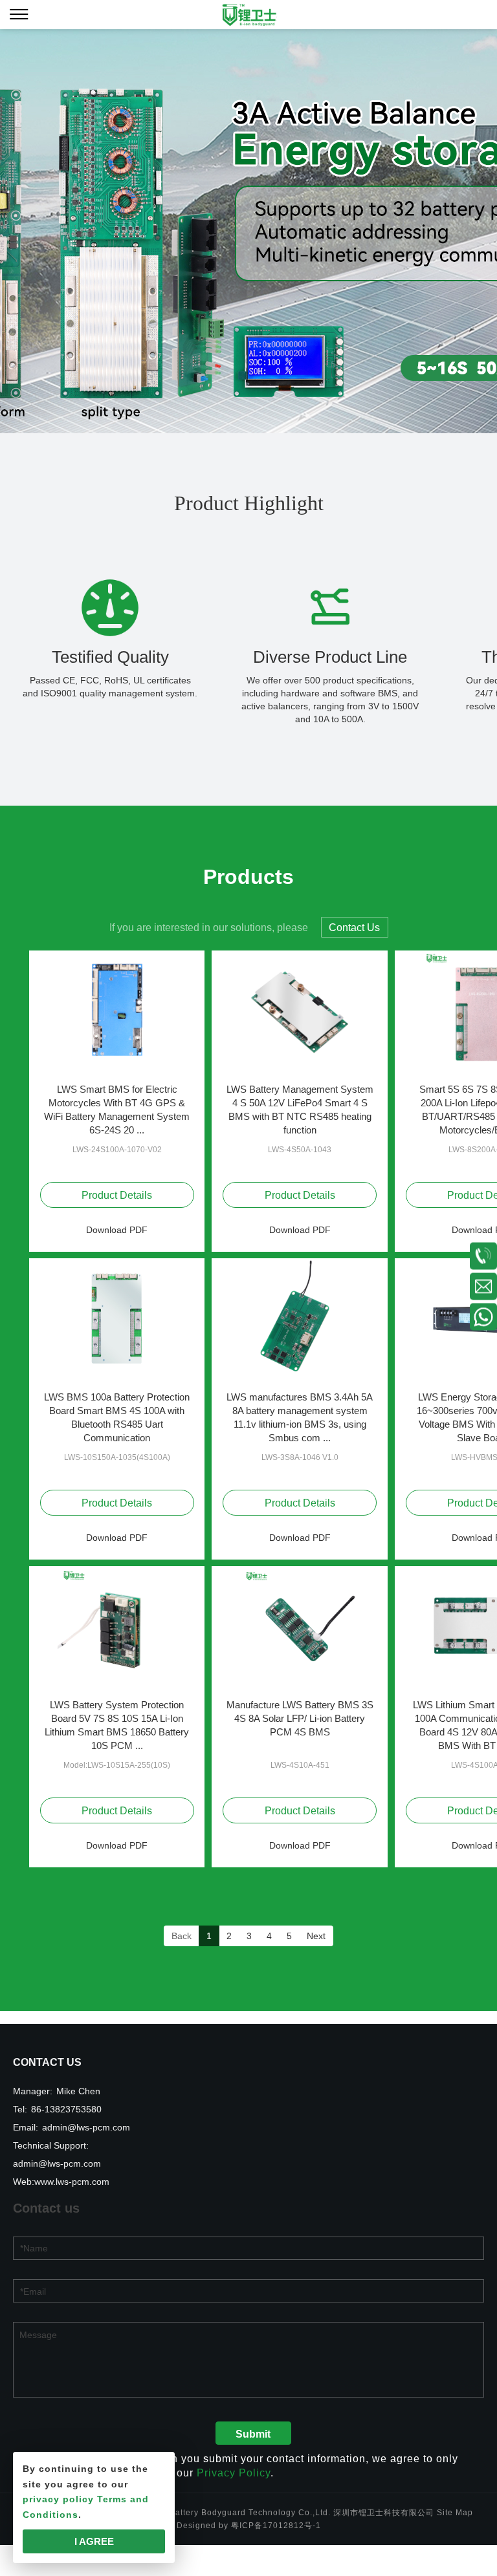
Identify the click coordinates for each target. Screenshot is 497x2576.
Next (316, 1936)
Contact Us (354, 928)
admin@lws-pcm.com (86, 2127)
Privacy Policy (234, 2473)
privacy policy (58, 2499)
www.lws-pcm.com (72, 2182)
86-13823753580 (66, 2109)
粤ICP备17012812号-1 (276, 2526)
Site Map (455, 2513)
